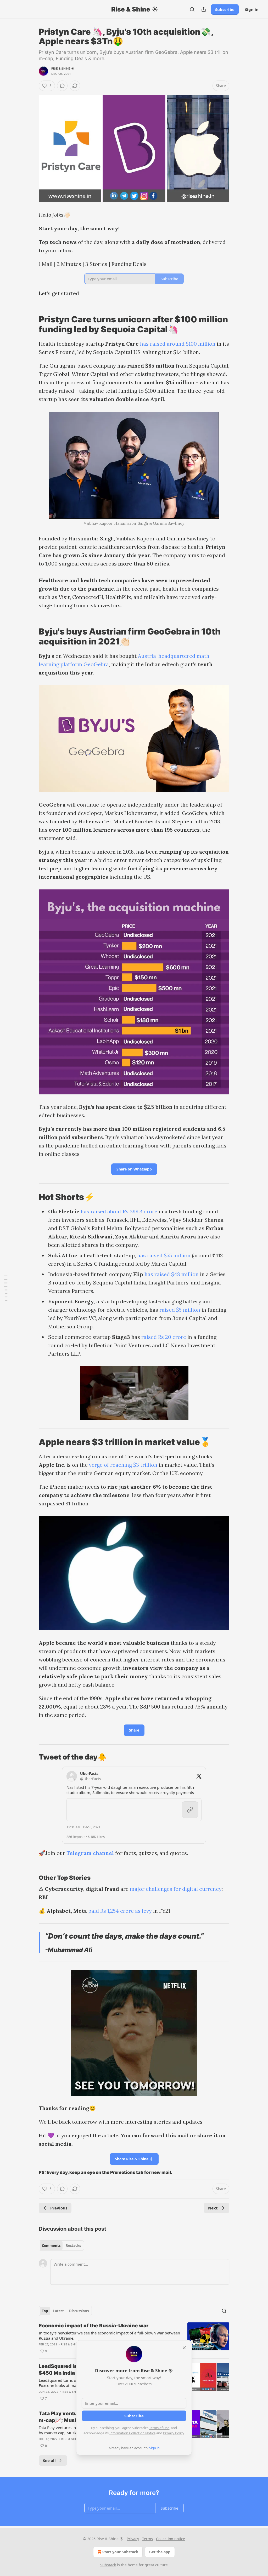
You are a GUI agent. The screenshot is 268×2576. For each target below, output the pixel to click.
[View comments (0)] (62, 86)
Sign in (252, 9)
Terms (147, 2539)
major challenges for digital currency (175, 1889)
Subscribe (225, 9)
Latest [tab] (58, 2311)
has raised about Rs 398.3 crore (119, 1211)
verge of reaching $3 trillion (123, 1465)
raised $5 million (180, 1310)
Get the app (160, 2552)
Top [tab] (45, 2311)
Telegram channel (90, 1853)
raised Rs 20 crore (164, 1337)
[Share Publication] (204, 9)
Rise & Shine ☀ (63, 68)
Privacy (133, 2539)
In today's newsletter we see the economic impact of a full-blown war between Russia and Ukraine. (109, 2335)
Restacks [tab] (73, 2246)
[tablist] (61, 2246)
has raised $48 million (172, 1274)
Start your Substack (120, 2552)
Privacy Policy (174, 2433)
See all (49, 2460)
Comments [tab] (51, 2246)
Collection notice (171, 2539)
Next (213, 2208)
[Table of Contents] (6, 1288)
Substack (108, 2565)
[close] (184, 2348)
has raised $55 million (164, 1255)
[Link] (31, 324)
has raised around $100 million (178, 344)
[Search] (192, 9)
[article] (134, 2338)
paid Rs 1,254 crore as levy (120, 1911)
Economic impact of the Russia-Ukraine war (94, 2326)
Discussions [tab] (79, 2311)
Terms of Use (159, 2428)
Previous (59, 2208)
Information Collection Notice (132, 2433)
